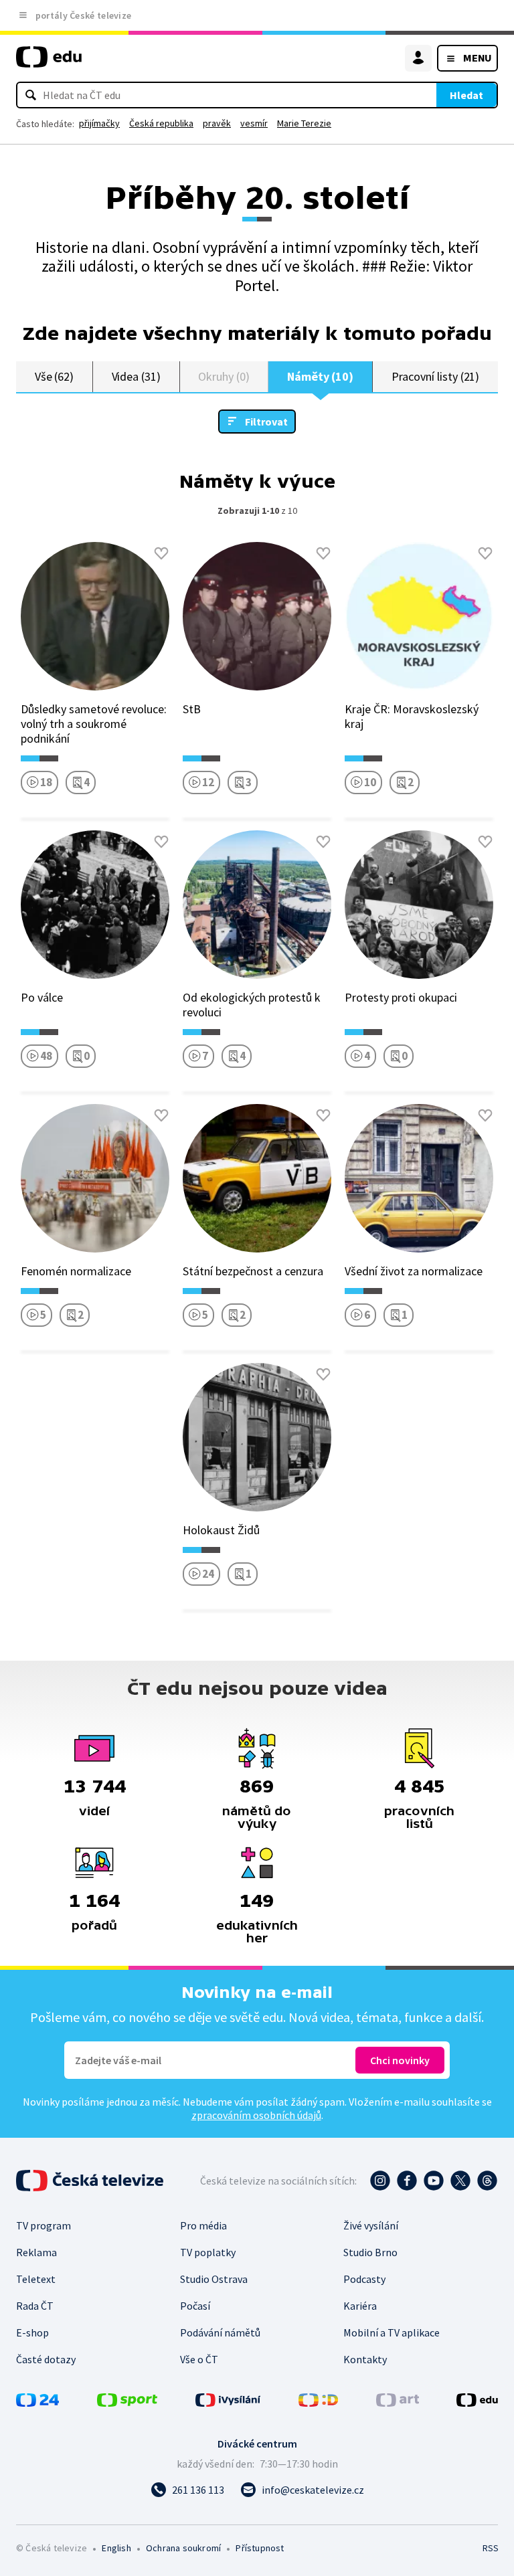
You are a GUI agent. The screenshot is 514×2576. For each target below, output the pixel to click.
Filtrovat (266, 422)
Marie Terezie (304, 123)
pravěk (217, 123)
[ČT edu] (49, 63)
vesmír (254, 123)
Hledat (466, 95)
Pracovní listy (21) (436, 376)
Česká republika (161, 123)
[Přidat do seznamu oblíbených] (161, 553)
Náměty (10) (320, 376)
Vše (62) (54, 376)
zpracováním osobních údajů (256, 2115)
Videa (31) (136, 376)
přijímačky (99, 123)
